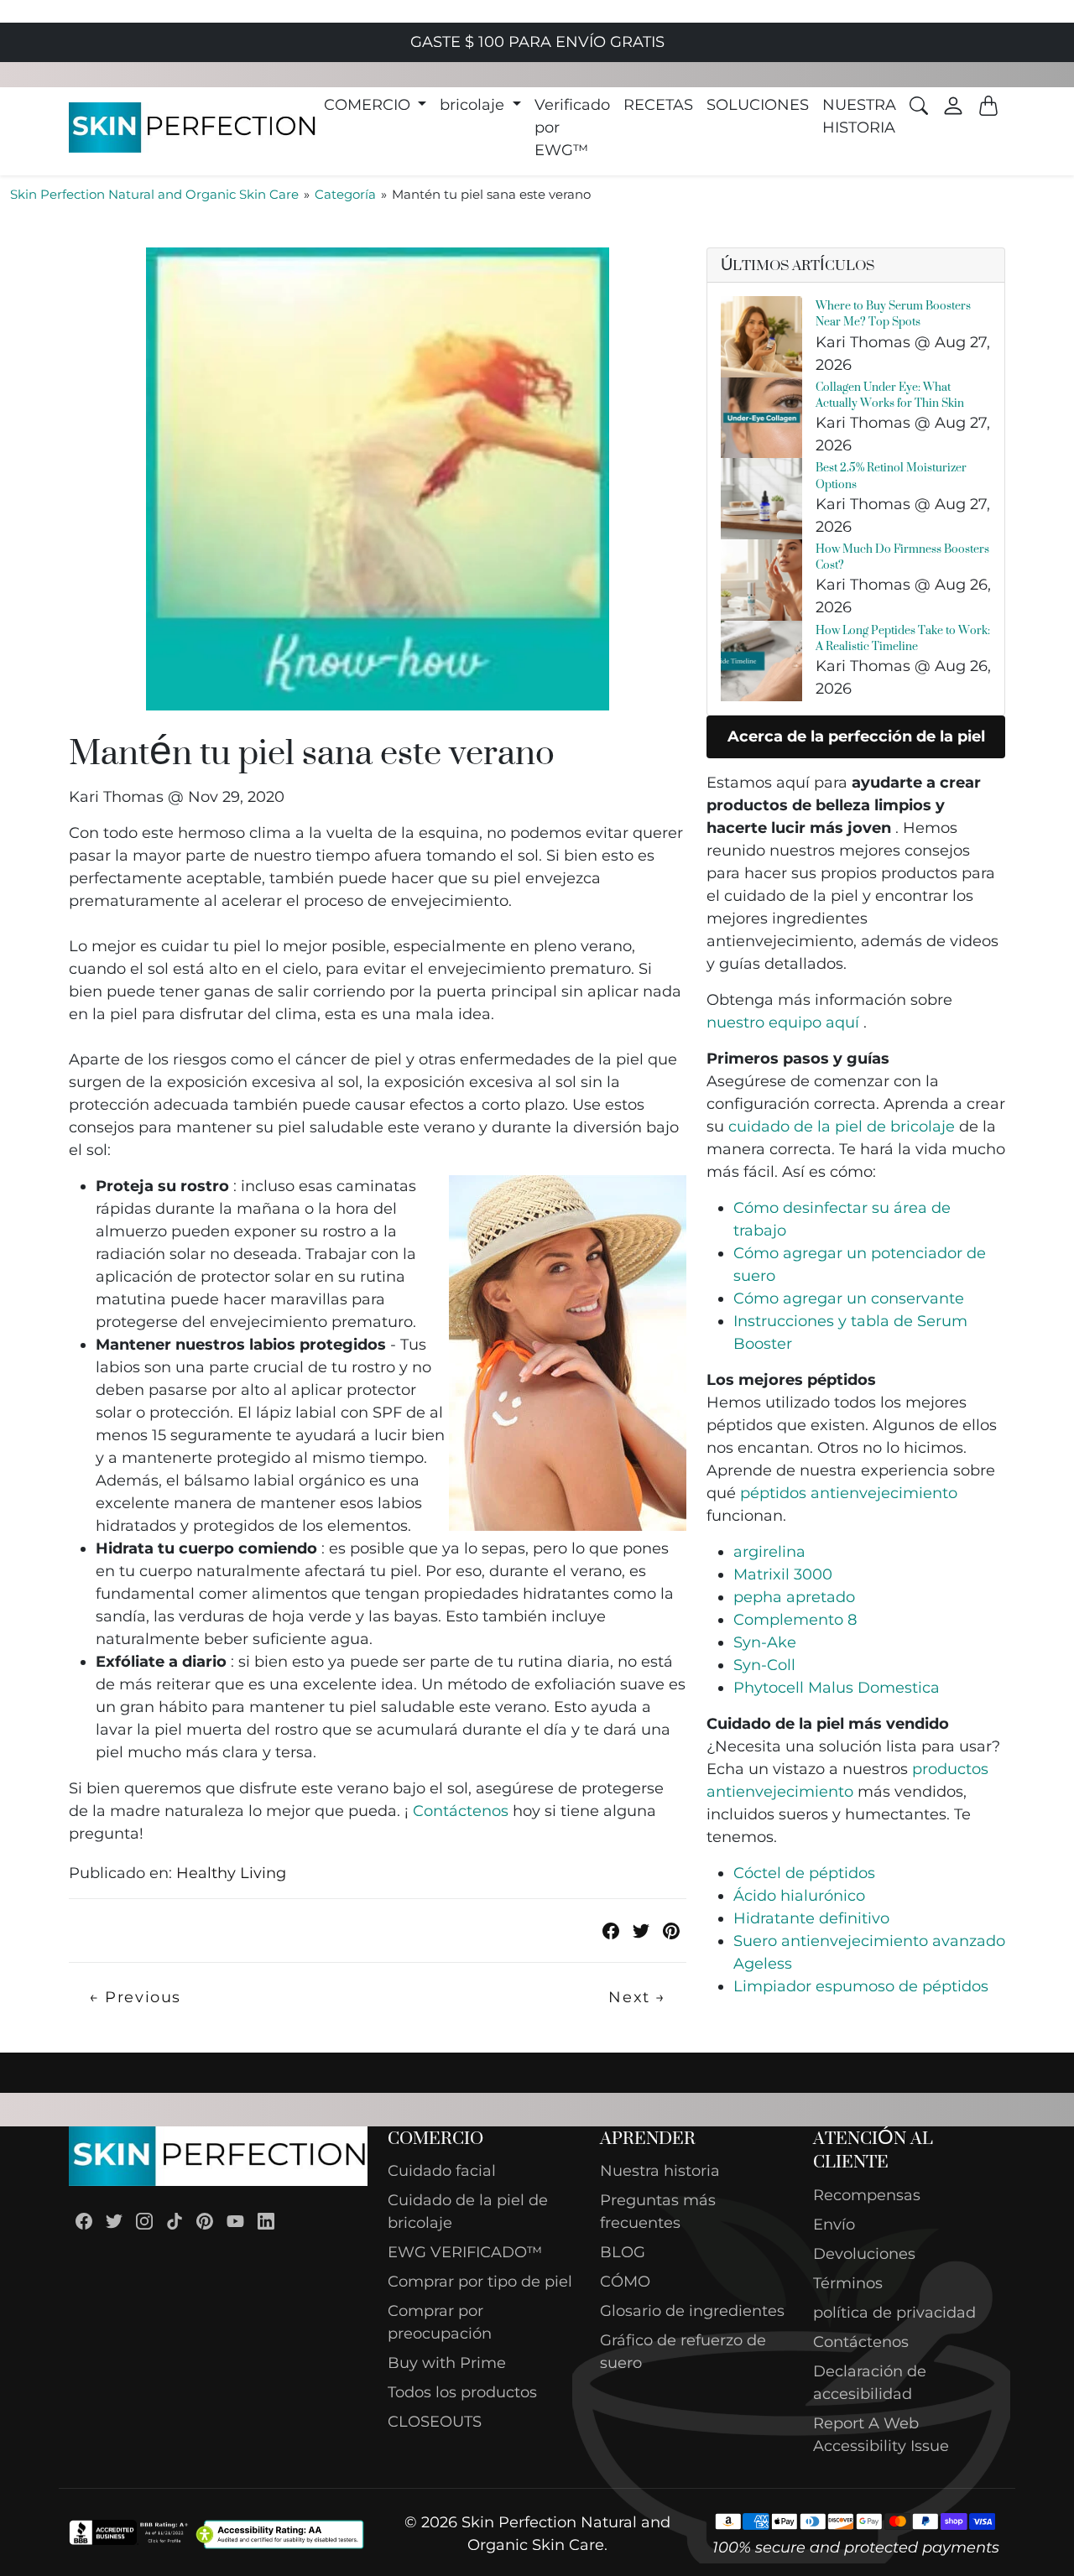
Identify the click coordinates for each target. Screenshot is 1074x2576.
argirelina (769, 1552)
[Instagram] (144, 2221)
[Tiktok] (175, 2221)
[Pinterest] (205, 2221)
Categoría (345, 194)
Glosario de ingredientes (692, 2311)
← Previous (135, 1997)
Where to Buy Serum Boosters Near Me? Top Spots (893, 313)
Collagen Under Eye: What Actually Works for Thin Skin (890, 394)
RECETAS (658, 105)
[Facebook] (84, 2221)
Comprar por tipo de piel (480, 2282)
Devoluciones (864, 2254)
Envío (834, 2225)
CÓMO (625, 2282)
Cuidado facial (442, 2171)
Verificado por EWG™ (572, 127)
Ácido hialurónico (799, 1896)
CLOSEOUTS (435, 2422)
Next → (637, 1997)
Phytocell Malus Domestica (837, 1688)
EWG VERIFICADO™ (465, 2252)
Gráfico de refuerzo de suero (683, 2352)
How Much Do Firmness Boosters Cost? (902, 556)
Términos (848, 2283)
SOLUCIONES (758, 105)
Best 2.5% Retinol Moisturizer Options (891, 475)
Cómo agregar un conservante (849, 1298)
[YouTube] (235, 2221)
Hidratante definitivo (811, 1918)
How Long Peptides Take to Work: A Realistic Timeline (903, 637)
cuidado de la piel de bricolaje (842, 1127)
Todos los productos (462, 2392)
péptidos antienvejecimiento (849, 1493)
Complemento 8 (795, 1620)
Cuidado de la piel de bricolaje (468, 2212)
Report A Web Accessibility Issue (881, 2435)
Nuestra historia (660, 2171)
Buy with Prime (447, 2363)
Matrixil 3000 (783, 1574)
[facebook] (611, 1931)
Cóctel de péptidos (804, 1873)
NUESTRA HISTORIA (859, 116)
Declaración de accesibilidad (870, 2383)
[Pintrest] (671, 1931)
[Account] (953, 106)
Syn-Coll (764, 1665)
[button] (375, 105)
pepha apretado (794, 1597)
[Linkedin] (266, 2221)
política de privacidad (894, 2313)
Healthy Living (231, 1873)
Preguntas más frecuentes (658, 2212)
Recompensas (867, 2195)
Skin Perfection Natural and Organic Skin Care (154, 194)
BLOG (623, 2252)
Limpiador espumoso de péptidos (861, 1986)
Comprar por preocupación (440, 2322)
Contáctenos (461, 1811)
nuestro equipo (783, 1023)
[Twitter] (641, 1931)
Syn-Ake (765, 1642)
